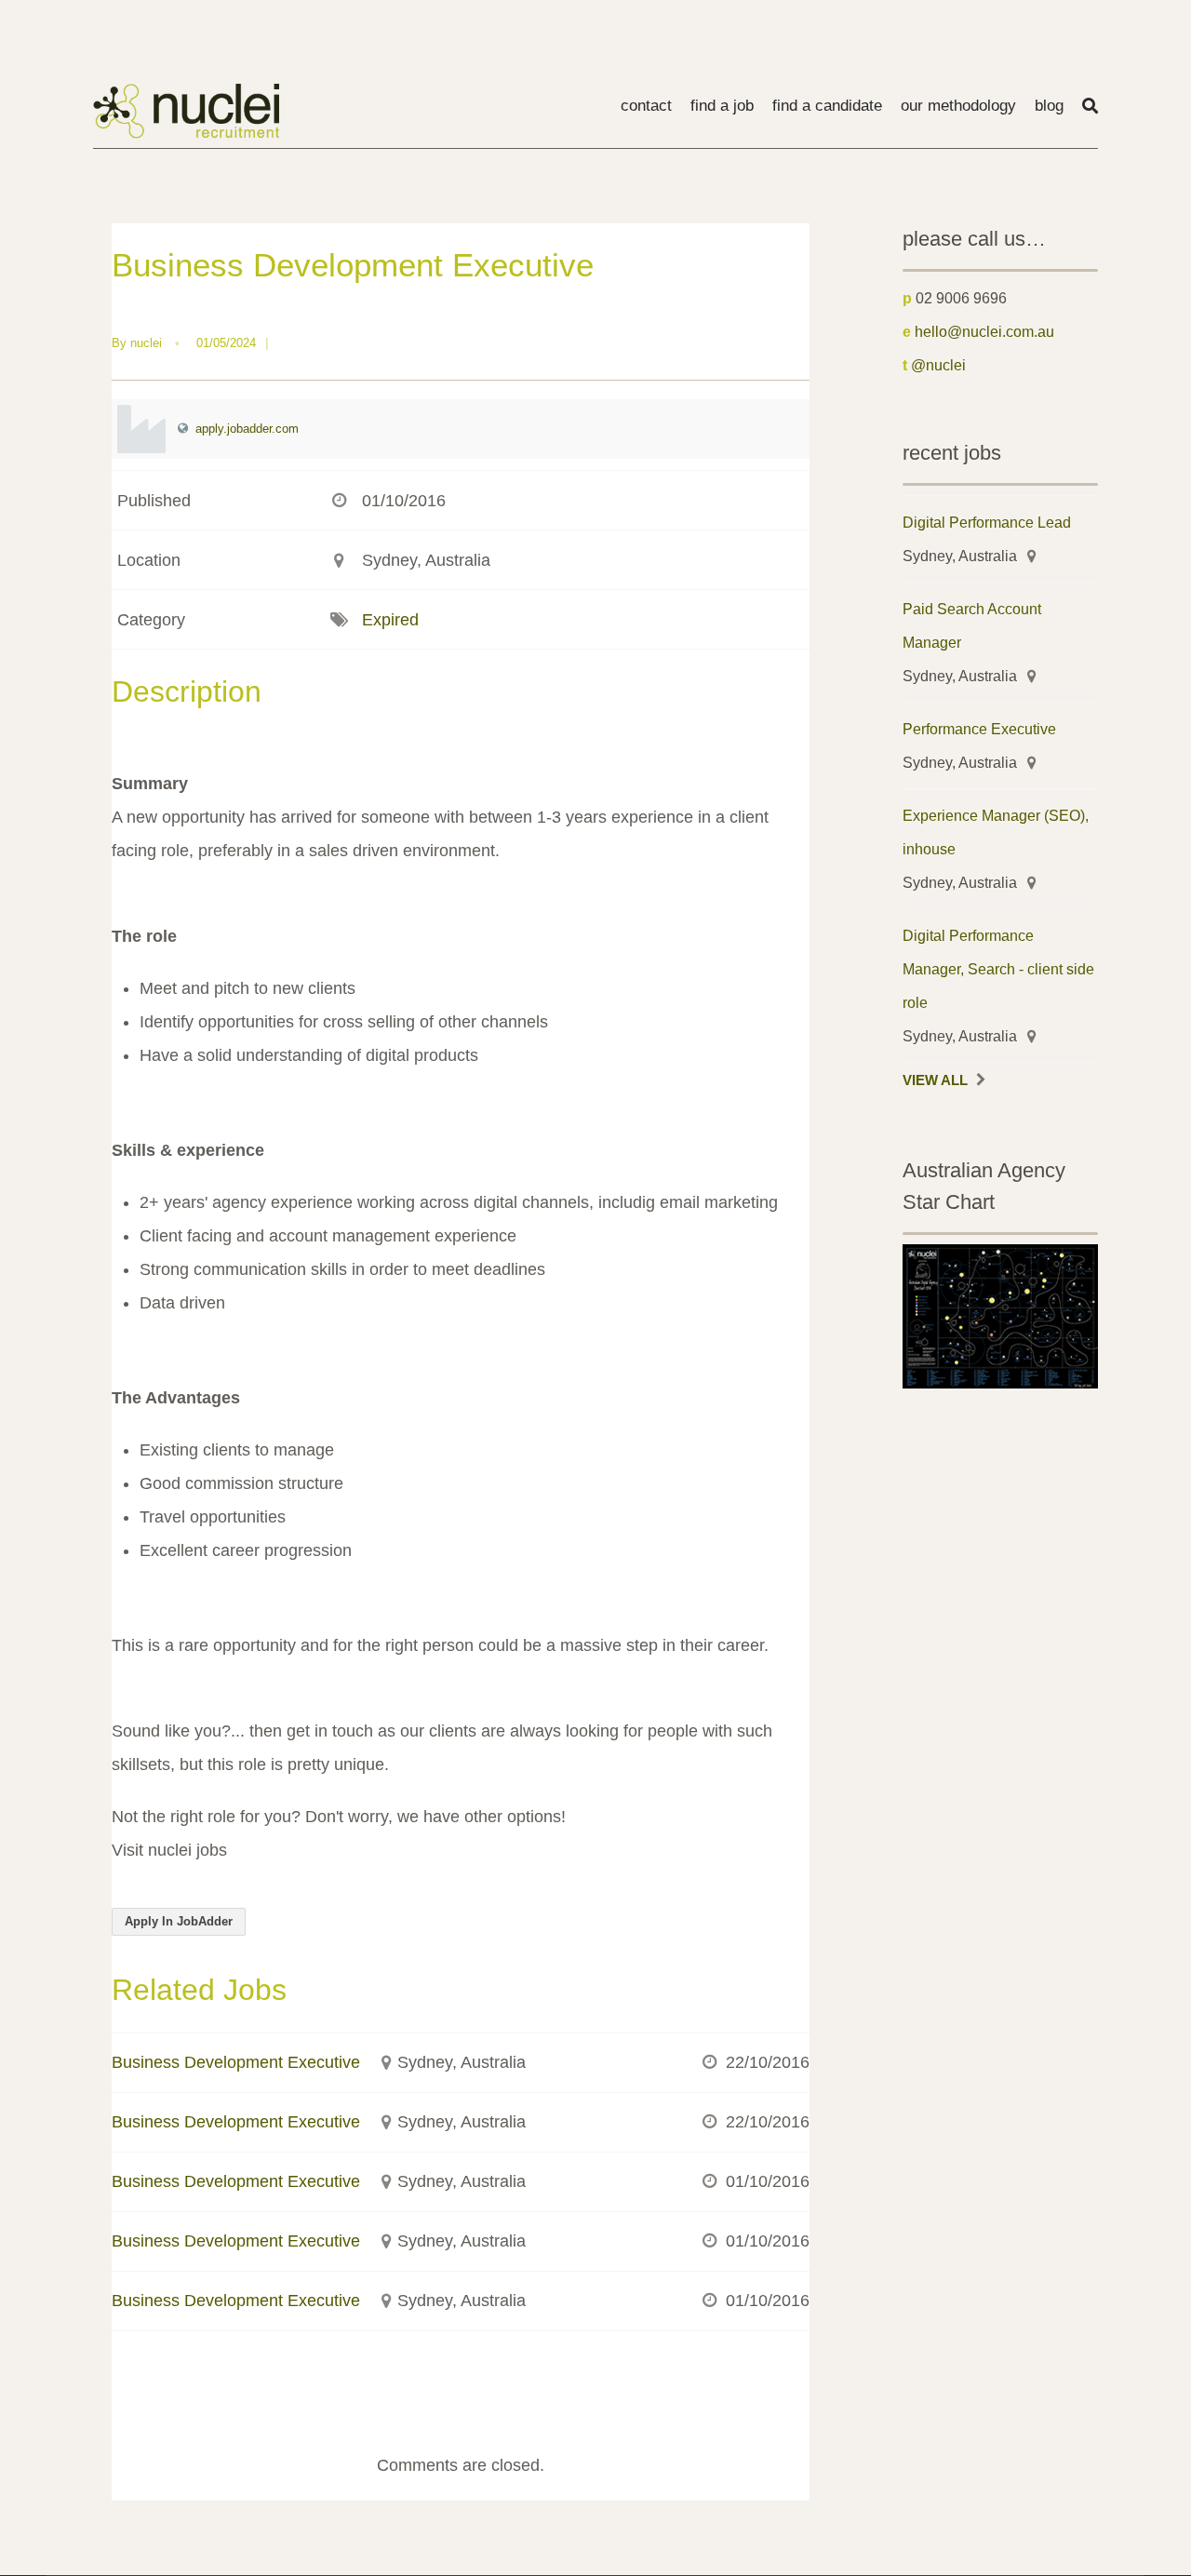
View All (935, 1080)
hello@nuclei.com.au (984, 331)
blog (1049, 106)
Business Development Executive (236, 2062)
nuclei (146, 343)
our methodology (958, 106)
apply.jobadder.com (247, 429)
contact (646, 106)
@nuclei (938, 365)
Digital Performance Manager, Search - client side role (998, 969)
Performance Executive (979, 729)
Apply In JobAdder (179, 1921)
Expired (390, 620)
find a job (722, 106)
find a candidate (827, 106)
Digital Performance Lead (987, 522)
